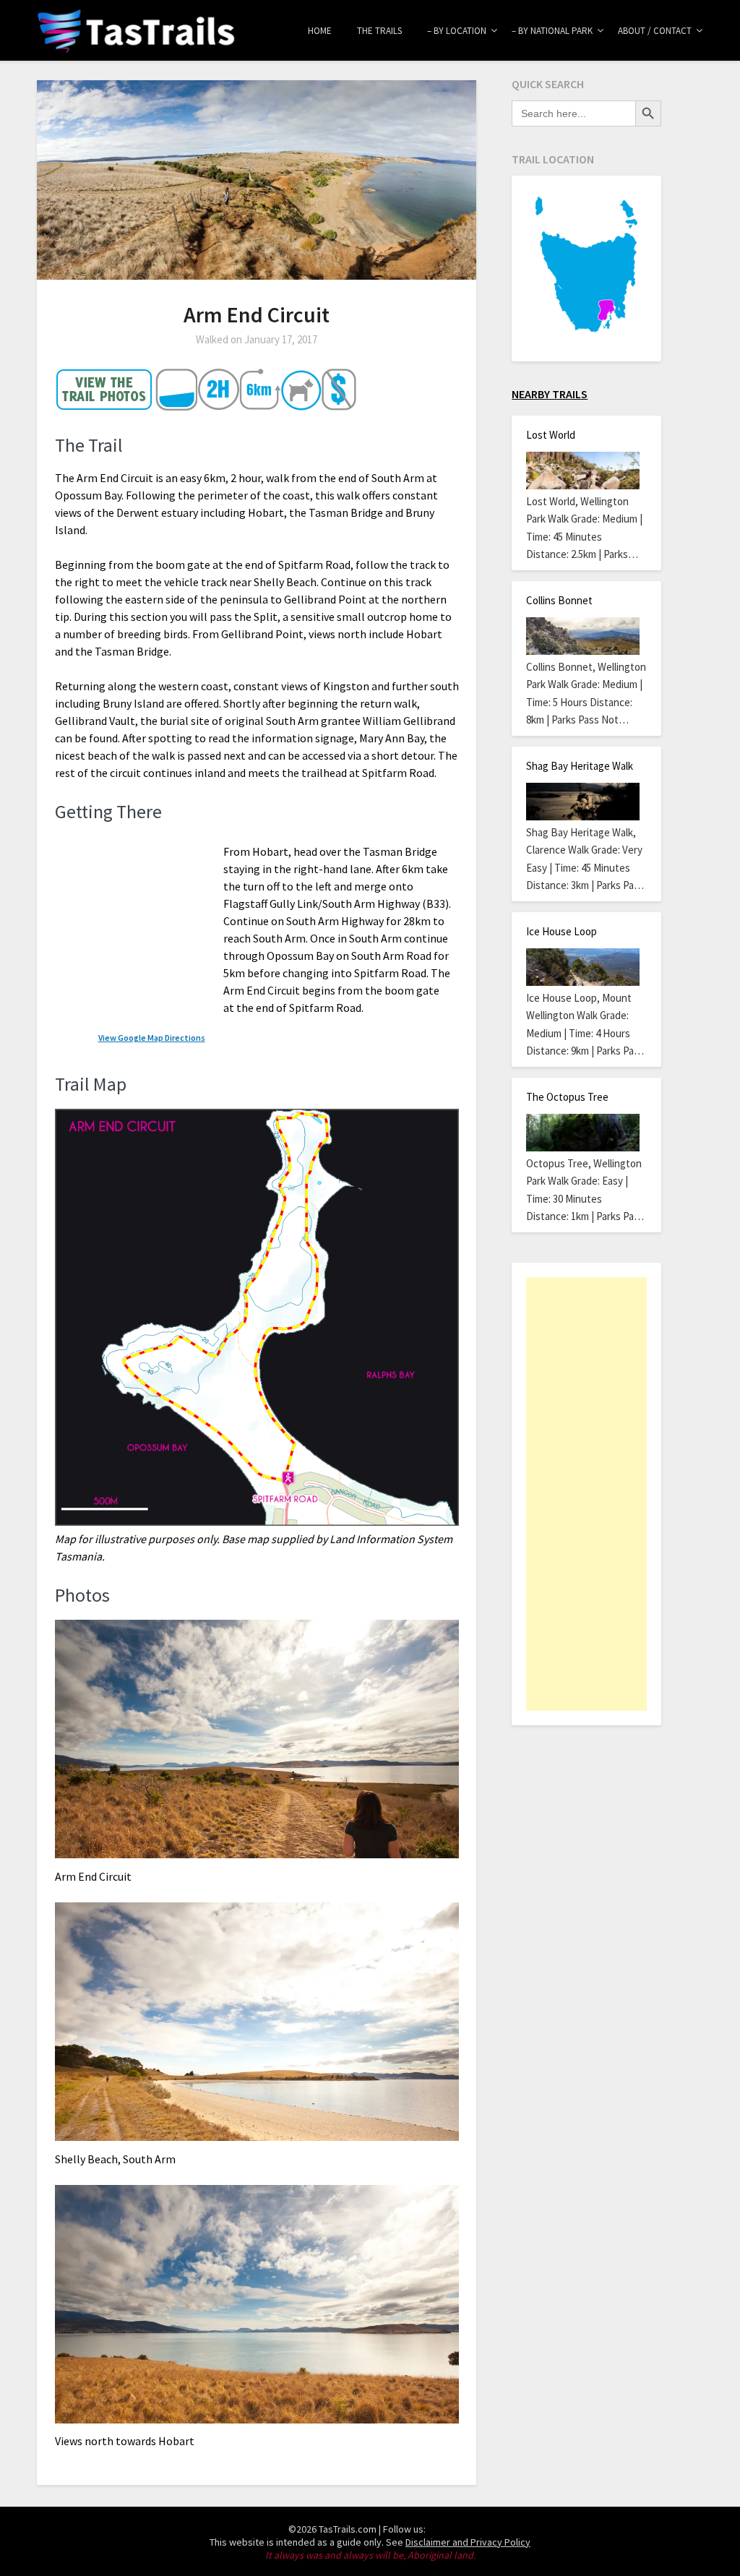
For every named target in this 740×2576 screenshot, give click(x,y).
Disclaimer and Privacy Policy (468, 2542)
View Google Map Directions (152, 1038)
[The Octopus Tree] (582, 1133)
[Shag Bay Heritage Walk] (582, 802)
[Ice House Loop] (582, 967)
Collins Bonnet (559, 600)
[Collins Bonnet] (582, 636)
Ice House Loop (562, 931)
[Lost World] (582, 471)
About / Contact (655, 31)
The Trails (379, 31)
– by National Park (552, 31)
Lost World (551, 435)
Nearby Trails (550, 394)
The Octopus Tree (567, 1097)
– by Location (457, 31)
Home (320, 31)
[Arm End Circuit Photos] (105, 406)
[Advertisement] (586, 1494)
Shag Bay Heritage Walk (580, 766)
